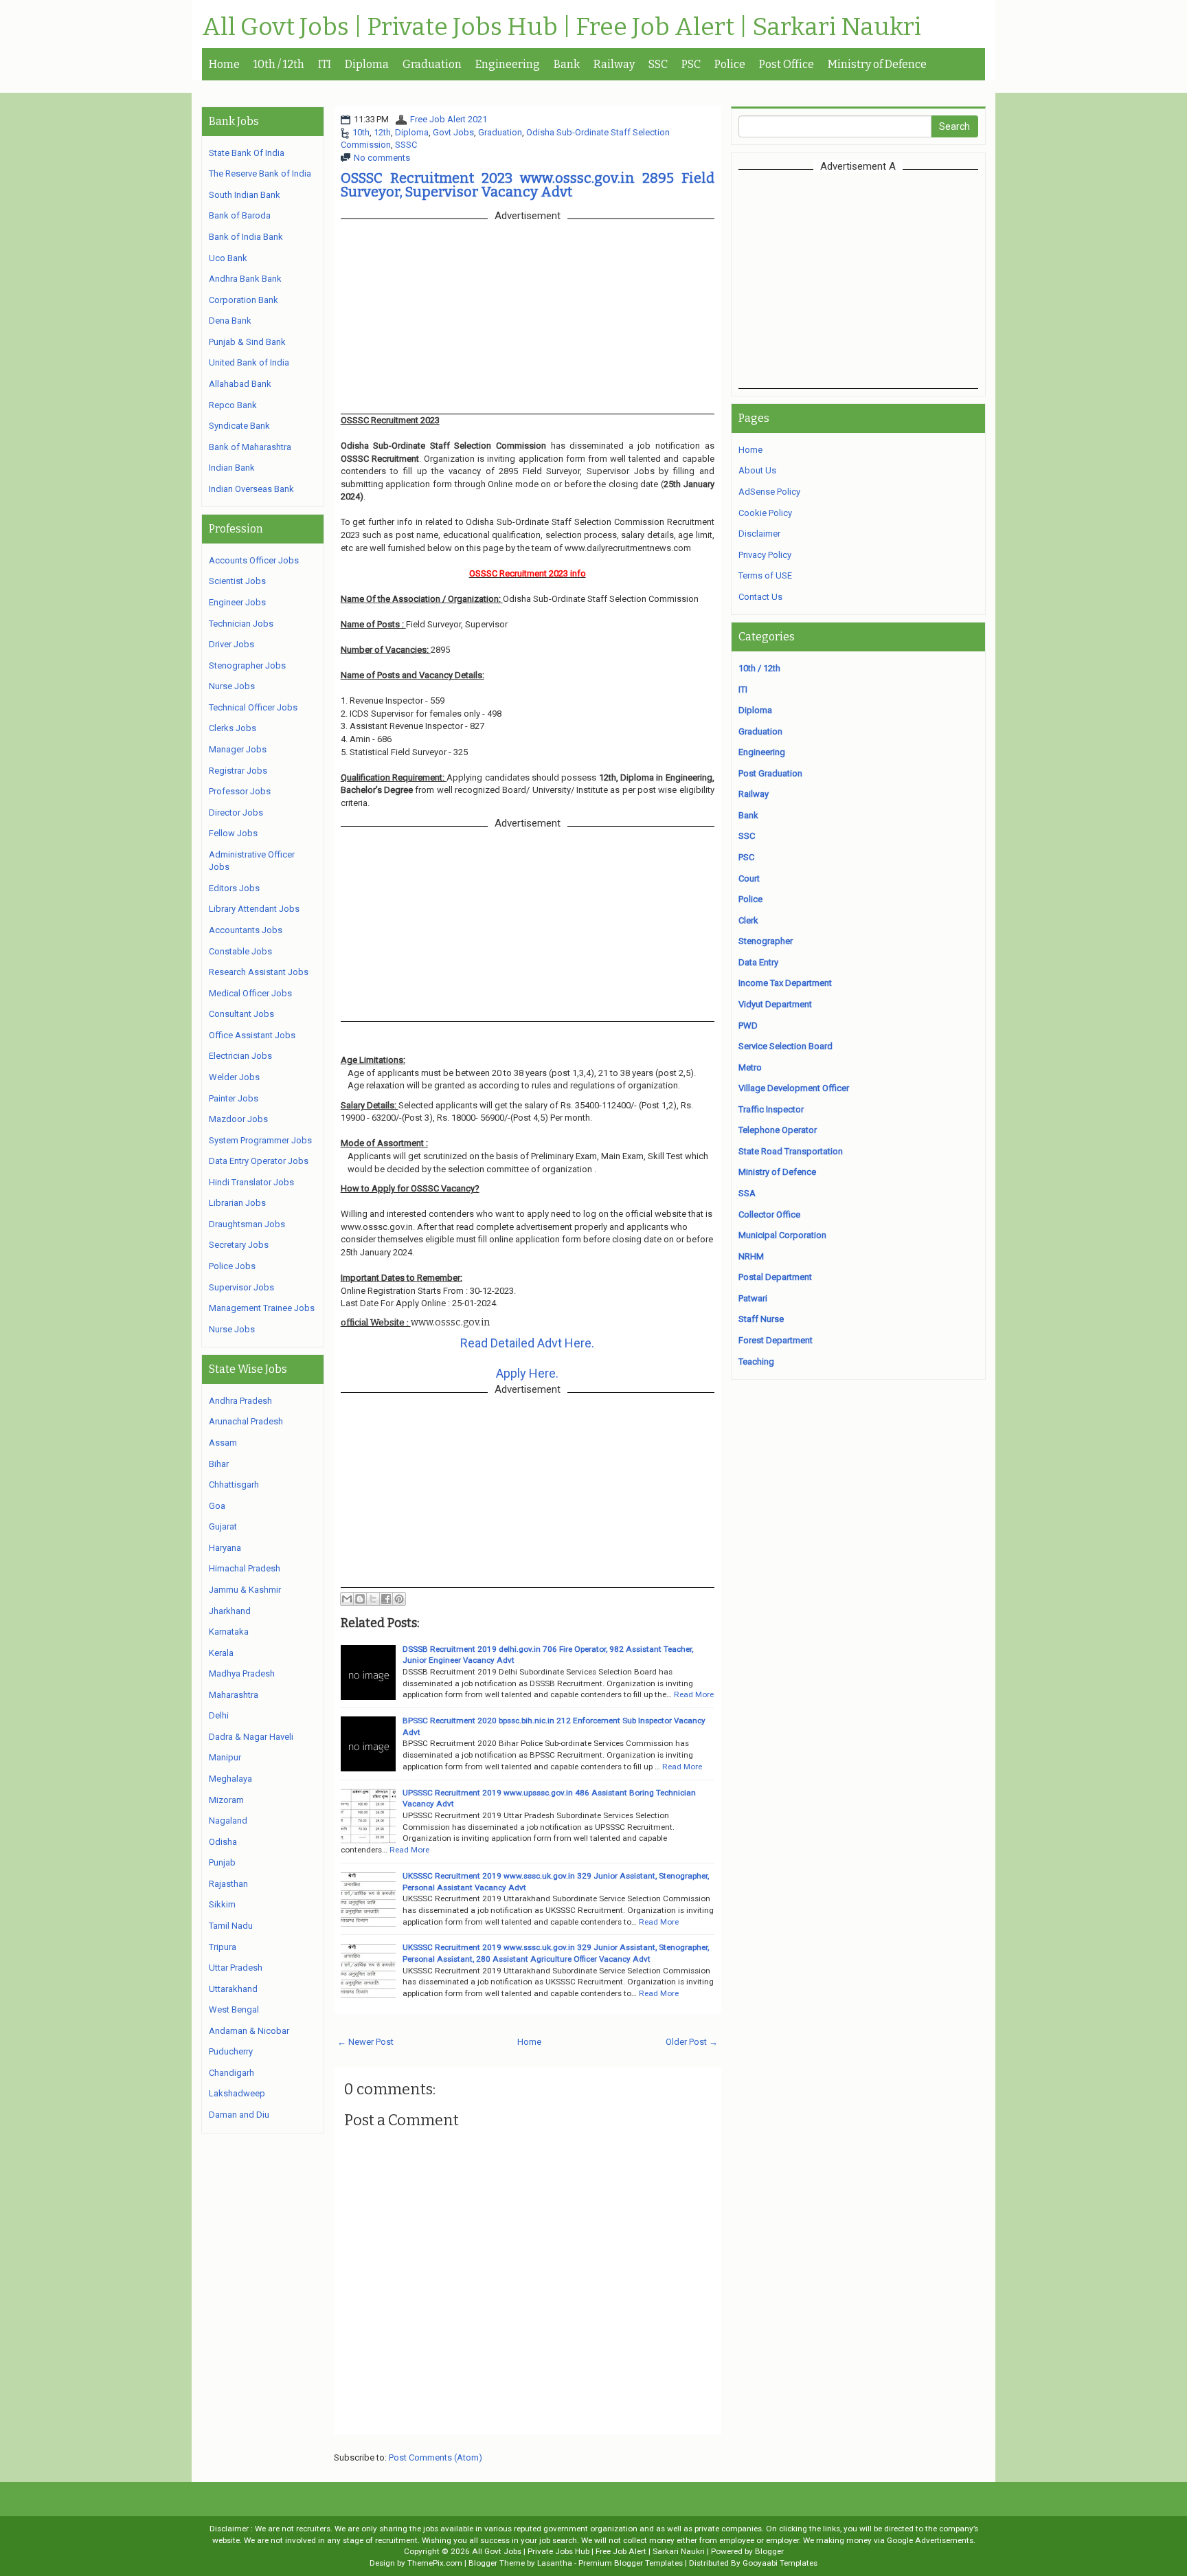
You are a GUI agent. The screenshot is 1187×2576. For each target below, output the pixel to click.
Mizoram (226, 1800)
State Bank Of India (247, 153)
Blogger (769, 2551)
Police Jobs (232, 1266)
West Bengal (234, 2009)
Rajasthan (228, 1884)
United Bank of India (249, 362)
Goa (217, 1506)
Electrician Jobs (240, 1056)
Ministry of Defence (877, 64)
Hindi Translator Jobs (251, 1182)
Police (730, 64)
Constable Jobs (240, 951)
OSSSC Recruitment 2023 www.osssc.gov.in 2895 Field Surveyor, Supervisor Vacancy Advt (528, 185)
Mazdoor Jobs (238, 1119)
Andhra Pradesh (240, 1401)
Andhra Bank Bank (245, 279)
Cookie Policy (765, 513)
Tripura (223, 1947)
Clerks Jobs (233, 728)
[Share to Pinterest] (399, 1599)
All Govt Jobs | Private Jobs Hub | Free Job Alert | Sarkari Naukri (562, 27)
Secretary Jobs (239, 1245)
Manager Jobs (238, 749)
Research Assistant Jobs (259, 972)
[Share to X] (373, 1599)
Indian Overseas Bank (251, 489)
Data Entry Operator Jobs (259, 1161)
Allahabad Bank (240, 384)
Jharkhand (230, 1611)
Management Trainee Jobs (262, 1308)
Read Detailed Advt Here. (527, 1343)
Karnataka (229, 1632)
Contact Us (760, 597)
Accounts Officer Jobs (254, 560)
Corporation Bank (244, 300)
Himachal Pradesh (245, 1568)
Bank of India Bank (246, 237)
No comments (382, 158)
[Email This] (347, 1599)
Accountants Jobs (246, 930)
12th (382, 132)
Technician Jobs (241, 624)
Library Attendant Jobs (254, 909)
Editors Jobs (234, 888)
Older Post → (692, 2042)
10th (361, 132)
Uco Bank (228, 258)
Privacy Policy (765, 555)
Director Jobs (236, 813)
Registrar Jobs (238, 771)
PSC (691, 64)
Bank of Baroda (240, 215)
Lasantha (555, 2563)
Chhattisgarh (234, 1485)
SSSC (406, 145)
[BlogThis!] (360, 1599)
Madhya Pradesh (242, 1673)
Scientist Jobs (237, 581)
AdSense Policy (769, 492)
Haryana (225, 1548)
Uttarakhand (233, 1989)
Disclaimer (759, 534)
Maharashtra (234, 1695)
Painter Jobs (234, 1098)
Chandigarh (231, 2073)
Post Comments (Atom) (436, 2457)
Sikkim (222, 1904)
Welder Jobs (234, 1077)
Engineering (508, 64)
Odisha (223, 1842)
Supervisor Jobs (241, 1287)
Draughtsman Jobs (247, 1224)
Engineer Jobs (237, 602)
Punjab (222, 1862)
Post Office (787, 64)
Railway (614, 64)
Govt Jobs (453, 132)
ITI (325, 64)
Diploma (367, 64)
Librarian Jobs (237, 1203)
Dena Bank (230, 321)
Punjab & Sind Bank (247, 342)
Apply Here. (527, 1373)
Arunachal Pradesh (246, 1421)
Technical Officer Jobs (253, 707)
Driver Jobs (231, 644)
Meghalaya (230, 1779)
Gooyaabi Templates (780, 2563)
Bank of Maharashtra (250, 447)
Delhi (219, 1715)
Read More (694, 1694)
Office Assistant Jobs (252, 1035)
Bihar (219, 1464)
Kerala (221, 1653)
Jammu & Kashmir (245, 1590)
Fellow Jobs (233, 833)
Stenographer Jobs (247, 665)
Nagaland (228, 1821)
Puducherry (231, 2051)
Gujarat (223, 1526)
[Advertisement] (858, 279)
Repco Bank (233, 405)
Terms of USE (765, 575)
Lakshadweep (237, 2093)
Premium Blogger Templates (631, 2563)
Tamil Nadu (231, 1926)
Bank (567, 64)
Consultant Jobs (241, 1014)
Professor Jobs (240, 791)
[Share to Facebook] (386, 1599)
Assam (223, 1443)
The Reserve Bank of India (260, 173)
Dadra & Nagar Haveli (251, 1737)
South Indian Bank (245, 195)
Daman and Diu (239, 2115)
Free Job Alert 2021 (449, 119)
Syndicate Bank (239, 426)
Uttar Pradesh (236, 1968)
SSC (658, 64)
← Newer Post (365, 2042)
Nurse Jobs (232, 686)
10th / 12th (279, 64)
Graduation (432, 64)
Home (224, 64)
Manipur (225, 1757)
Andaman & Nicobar (249, 2031)
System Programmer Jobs (260, 1140)
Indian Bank (232, 468)
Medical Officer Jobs (250, 993)
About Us (757, 470)
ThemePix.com (435, 2563)
